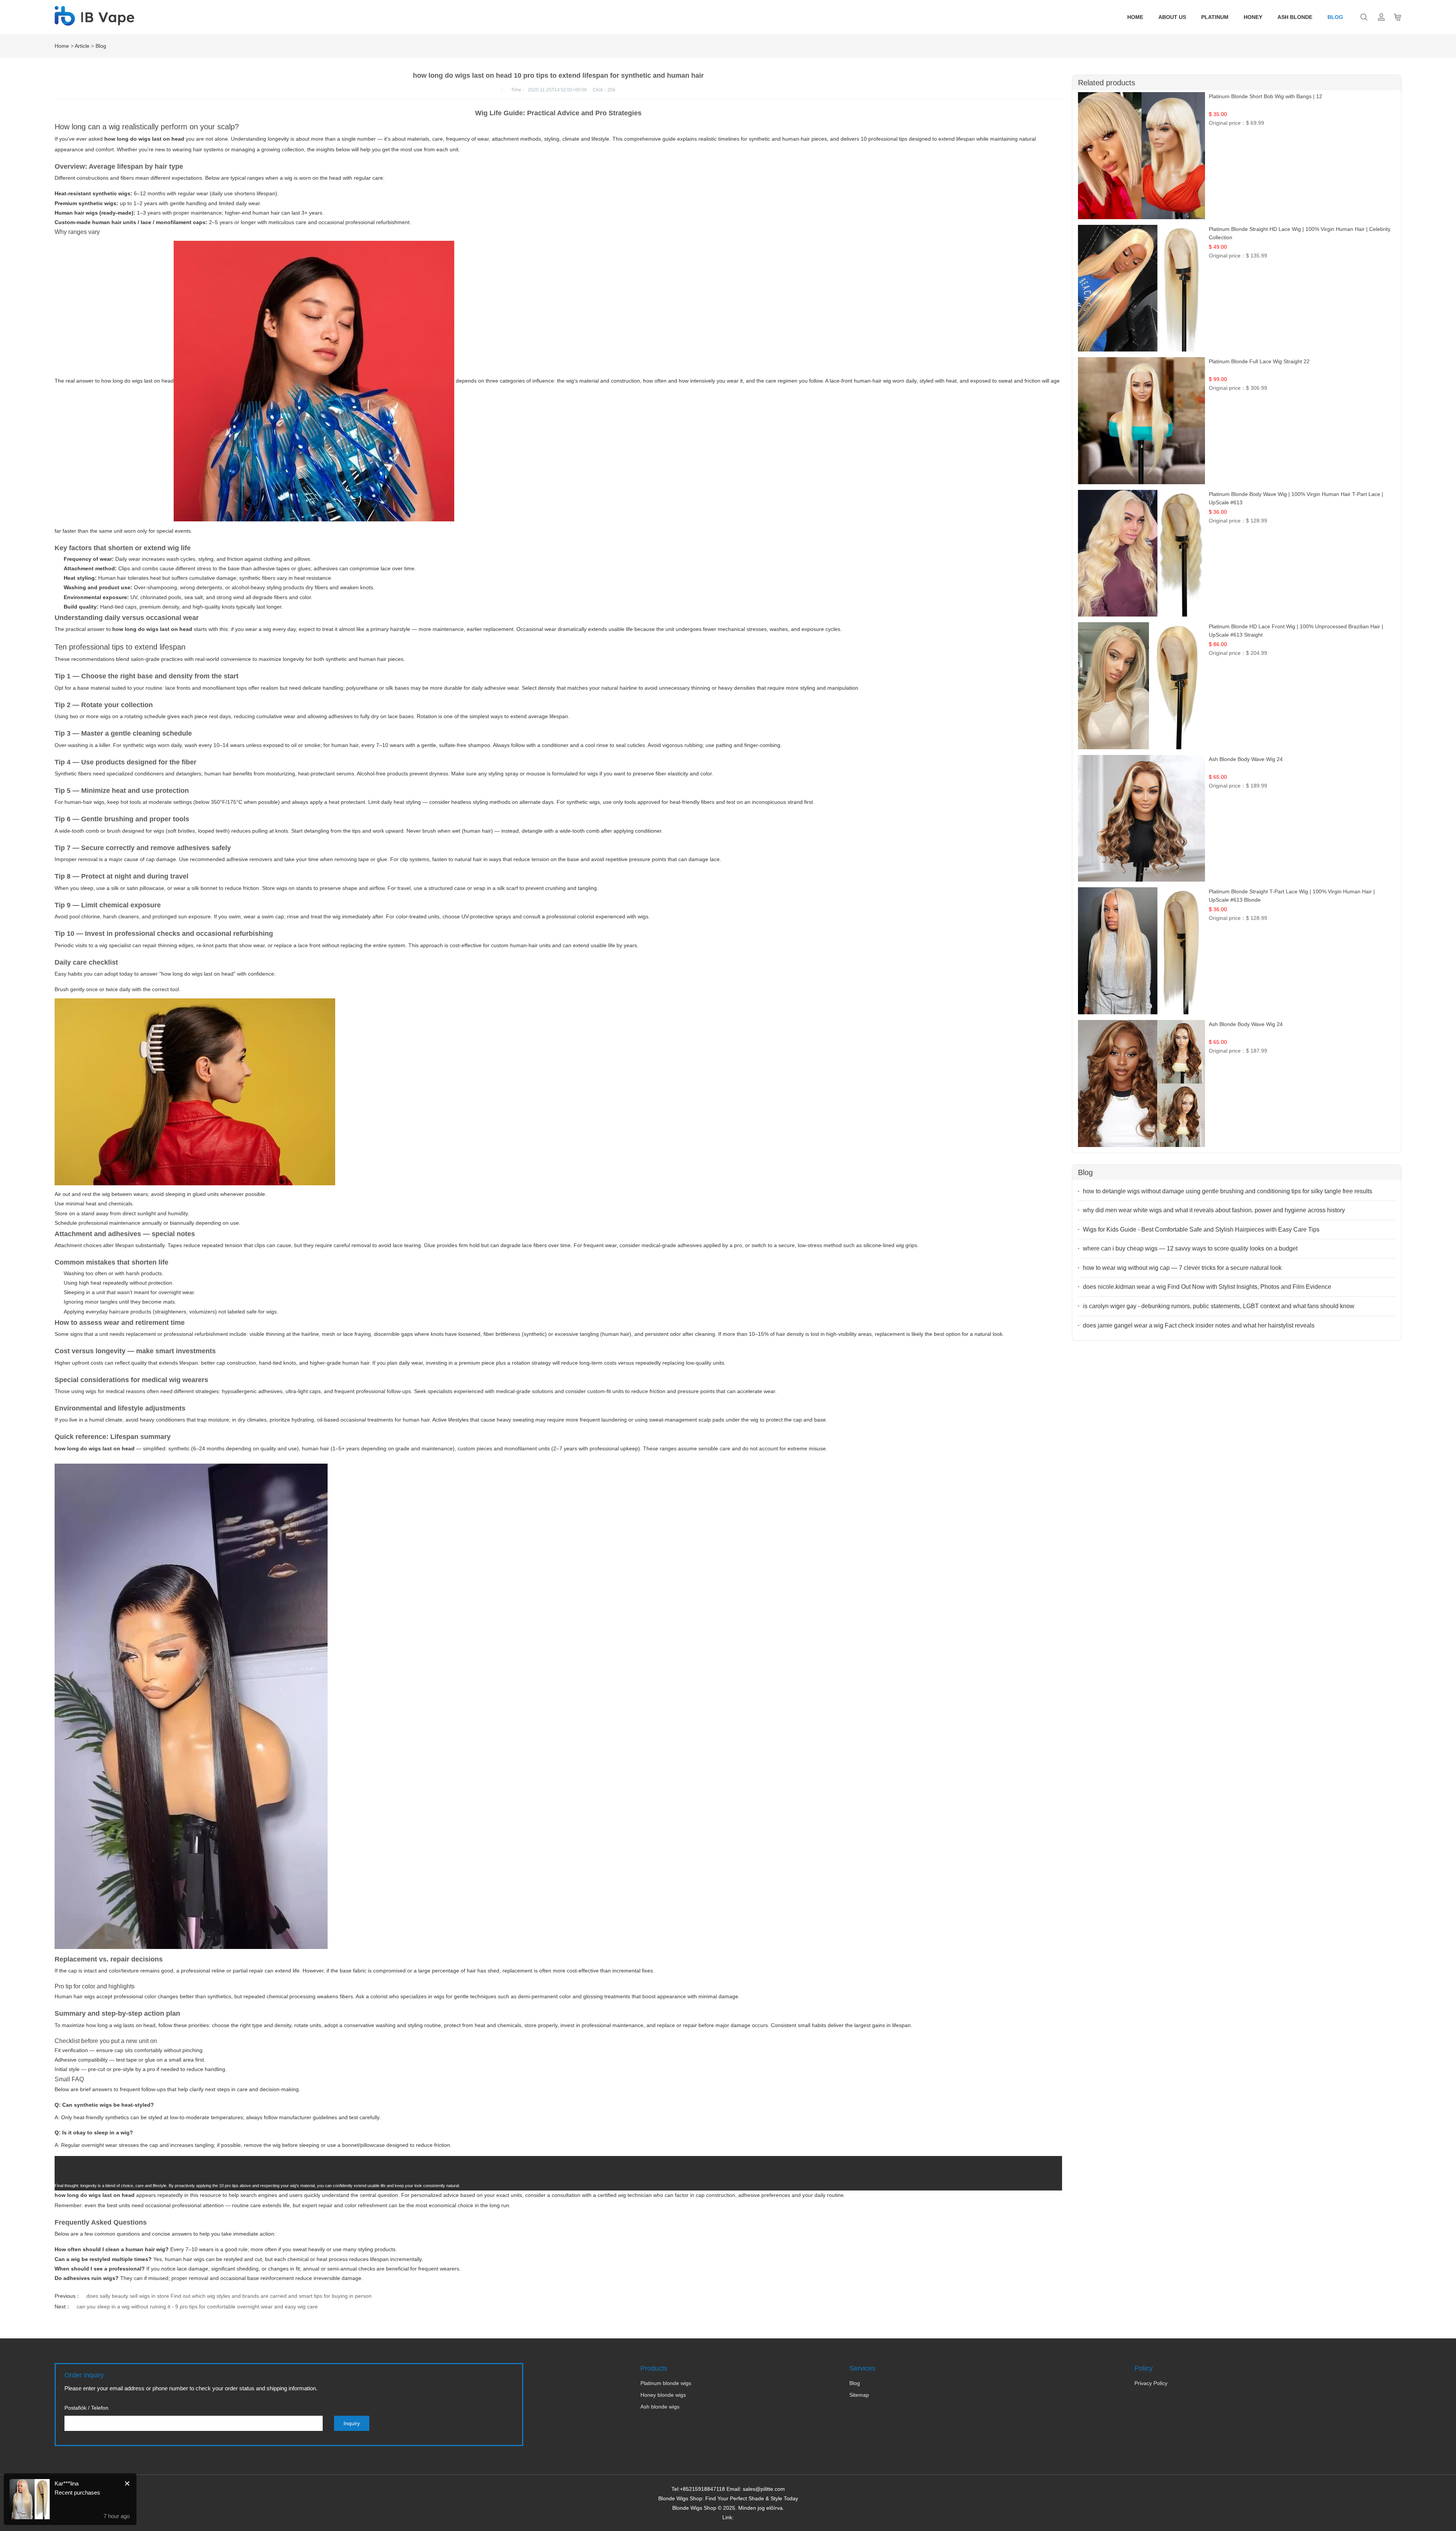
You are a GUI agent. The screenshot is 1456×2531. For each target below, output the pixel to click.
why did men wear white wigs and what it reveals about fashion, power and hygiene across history (1214, 1210)
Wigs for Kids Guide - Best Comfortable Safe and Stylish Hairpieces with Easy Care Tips (1201, 1229)
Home (1135, 17)
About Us (1172, 17)
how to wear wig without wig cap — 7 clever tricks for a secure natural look (1182, 1268)
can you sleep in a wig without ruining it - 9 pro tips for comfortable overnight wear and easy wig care (197, 2307)
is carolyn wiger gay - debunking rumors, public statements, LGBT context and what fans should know (1219, 1306)
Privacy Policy (1151, 2383)
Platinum (1215, 17)
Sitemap (859, 2395)
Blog (1335, 17)
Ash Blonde (1295, 17)
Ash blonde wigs (660, 2407)
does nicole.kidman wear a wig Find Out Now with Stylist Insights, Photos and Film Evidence (1207, 1287)
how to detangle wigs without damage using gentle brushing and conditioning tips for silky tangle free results (1228, 1191)
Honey (1253, 17)
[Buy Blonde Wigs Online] (94, 22)
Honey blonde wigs (663, 2395)
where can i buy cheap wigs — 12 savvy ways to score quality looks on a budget (1190, 1248)
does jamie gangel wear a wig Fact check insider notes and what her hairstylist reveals (1199, 1325)
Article (82, 46)
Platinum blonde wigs (666, 2383)
